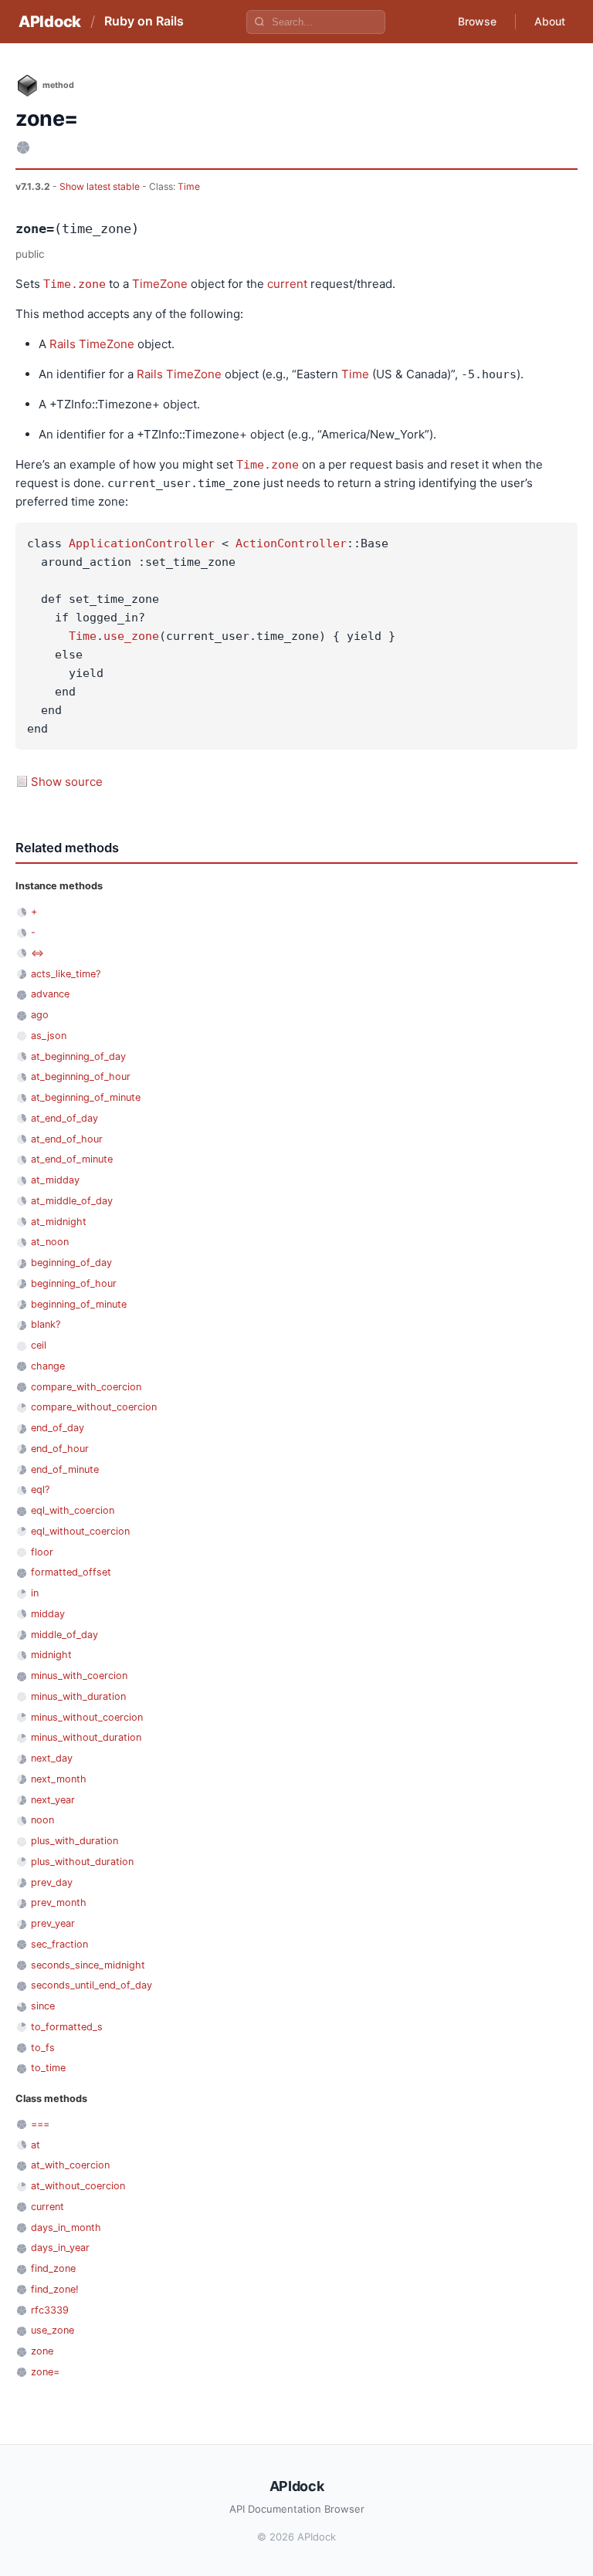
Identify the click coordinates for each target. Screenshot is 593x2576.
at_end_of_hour (67, 1139)
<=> (37, 953)
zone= (45, 2372)
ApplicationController (142, 543)
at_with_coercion (70, 2165)
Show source (67, 782)
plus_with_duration (75, 1841)
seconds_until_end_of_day (91, 1985)
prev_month (59, 1902)
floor (42, 1552)
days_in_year (60, 2248)
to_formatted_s (67, 2027)
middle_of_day (64, 1635)
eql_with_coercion (73, 1510)
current (287, 284)
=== (40, 2124)
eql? (40, 1489)
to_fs (43, 2048)
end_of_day (58, 1428)
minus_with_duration (78, 1696)
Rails (63, 344)
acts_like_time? (66, 974)
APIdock (50, 22)
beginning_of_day (71, 1263)
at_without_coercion (78, 2186)
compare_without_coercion (94, 1407)
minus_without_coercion (87, 1717)
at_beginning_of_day (78, 1056)
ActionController (291, 543)
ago (40, 1015)
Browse (477, 21)
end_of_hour (60, 1449)
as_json (49, 1036)
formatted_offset (71, 1572)
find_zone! (55, 2289)
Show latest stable (101, 186)
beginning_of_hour (74, 1283)
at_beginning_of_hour (81, 1076)
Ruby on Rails (144, 21)
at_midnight (59, 1222)
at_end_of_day (64, 1118)
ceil (39, 1345)
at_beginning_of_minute (86, 1097)
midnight (51, 1655)
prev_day (52, 1882)
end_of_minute (65, 1469)
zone (42, 2351)
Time (189, 186)
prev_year (53, 1923)
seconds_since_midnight (88, 1965)
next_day (52, 1758)
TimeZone (160, 284)
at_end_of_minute (72, 1159)
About (550, 21)
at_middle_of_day (72, 1201)
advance (50, 994)
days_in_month (66, 2227)
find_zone (53, 2268)
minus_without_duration (86, 1737)
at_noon (50, 1242)
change (48, 1366)
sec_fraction (59, 1944)
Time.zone (75, 284)
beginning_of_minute (79, 1304)
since (43, 2006)
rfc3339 (50, 2310)
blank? (46, 1324)
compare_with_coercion (86, 1387)
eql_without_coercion (80, 1531)
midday (48, 1614)
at (36, 2145)
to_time (48, 2068)
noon (42, 1820)
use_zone (131, 636)
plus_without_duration (82, 1862)
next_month (59, 1779)
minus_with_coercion (79, 1676)
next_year (53, 1800)
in (35, 1593)
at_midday (55, 1180)
